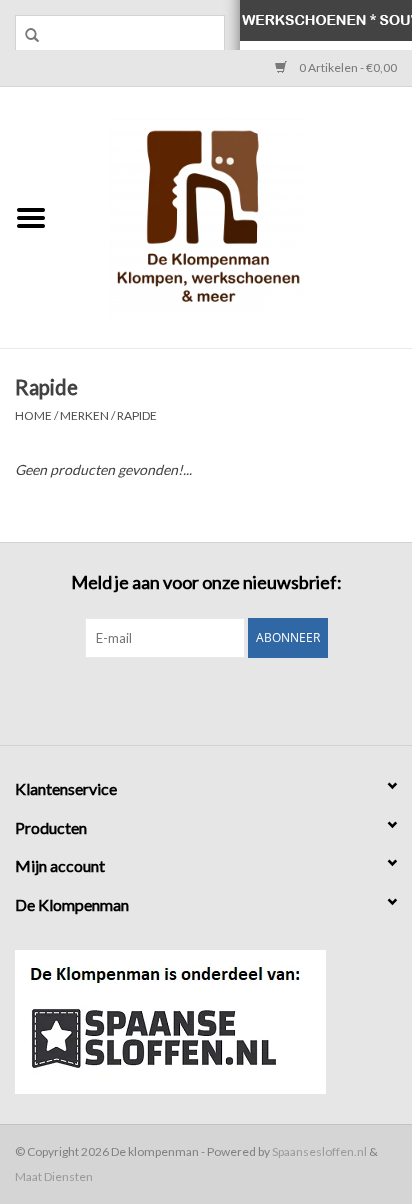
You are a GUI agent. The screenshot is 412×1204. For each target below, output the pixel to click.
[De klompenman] (237, 215)
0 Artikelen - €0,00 (347, 67)
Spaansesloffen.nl (319, 1151)
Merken (84, 415)
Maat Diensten (54, 1176)
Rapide (137, 415)
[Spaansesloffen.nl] (206, 1022)
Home (33, 415)
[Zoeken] (25, 35)
